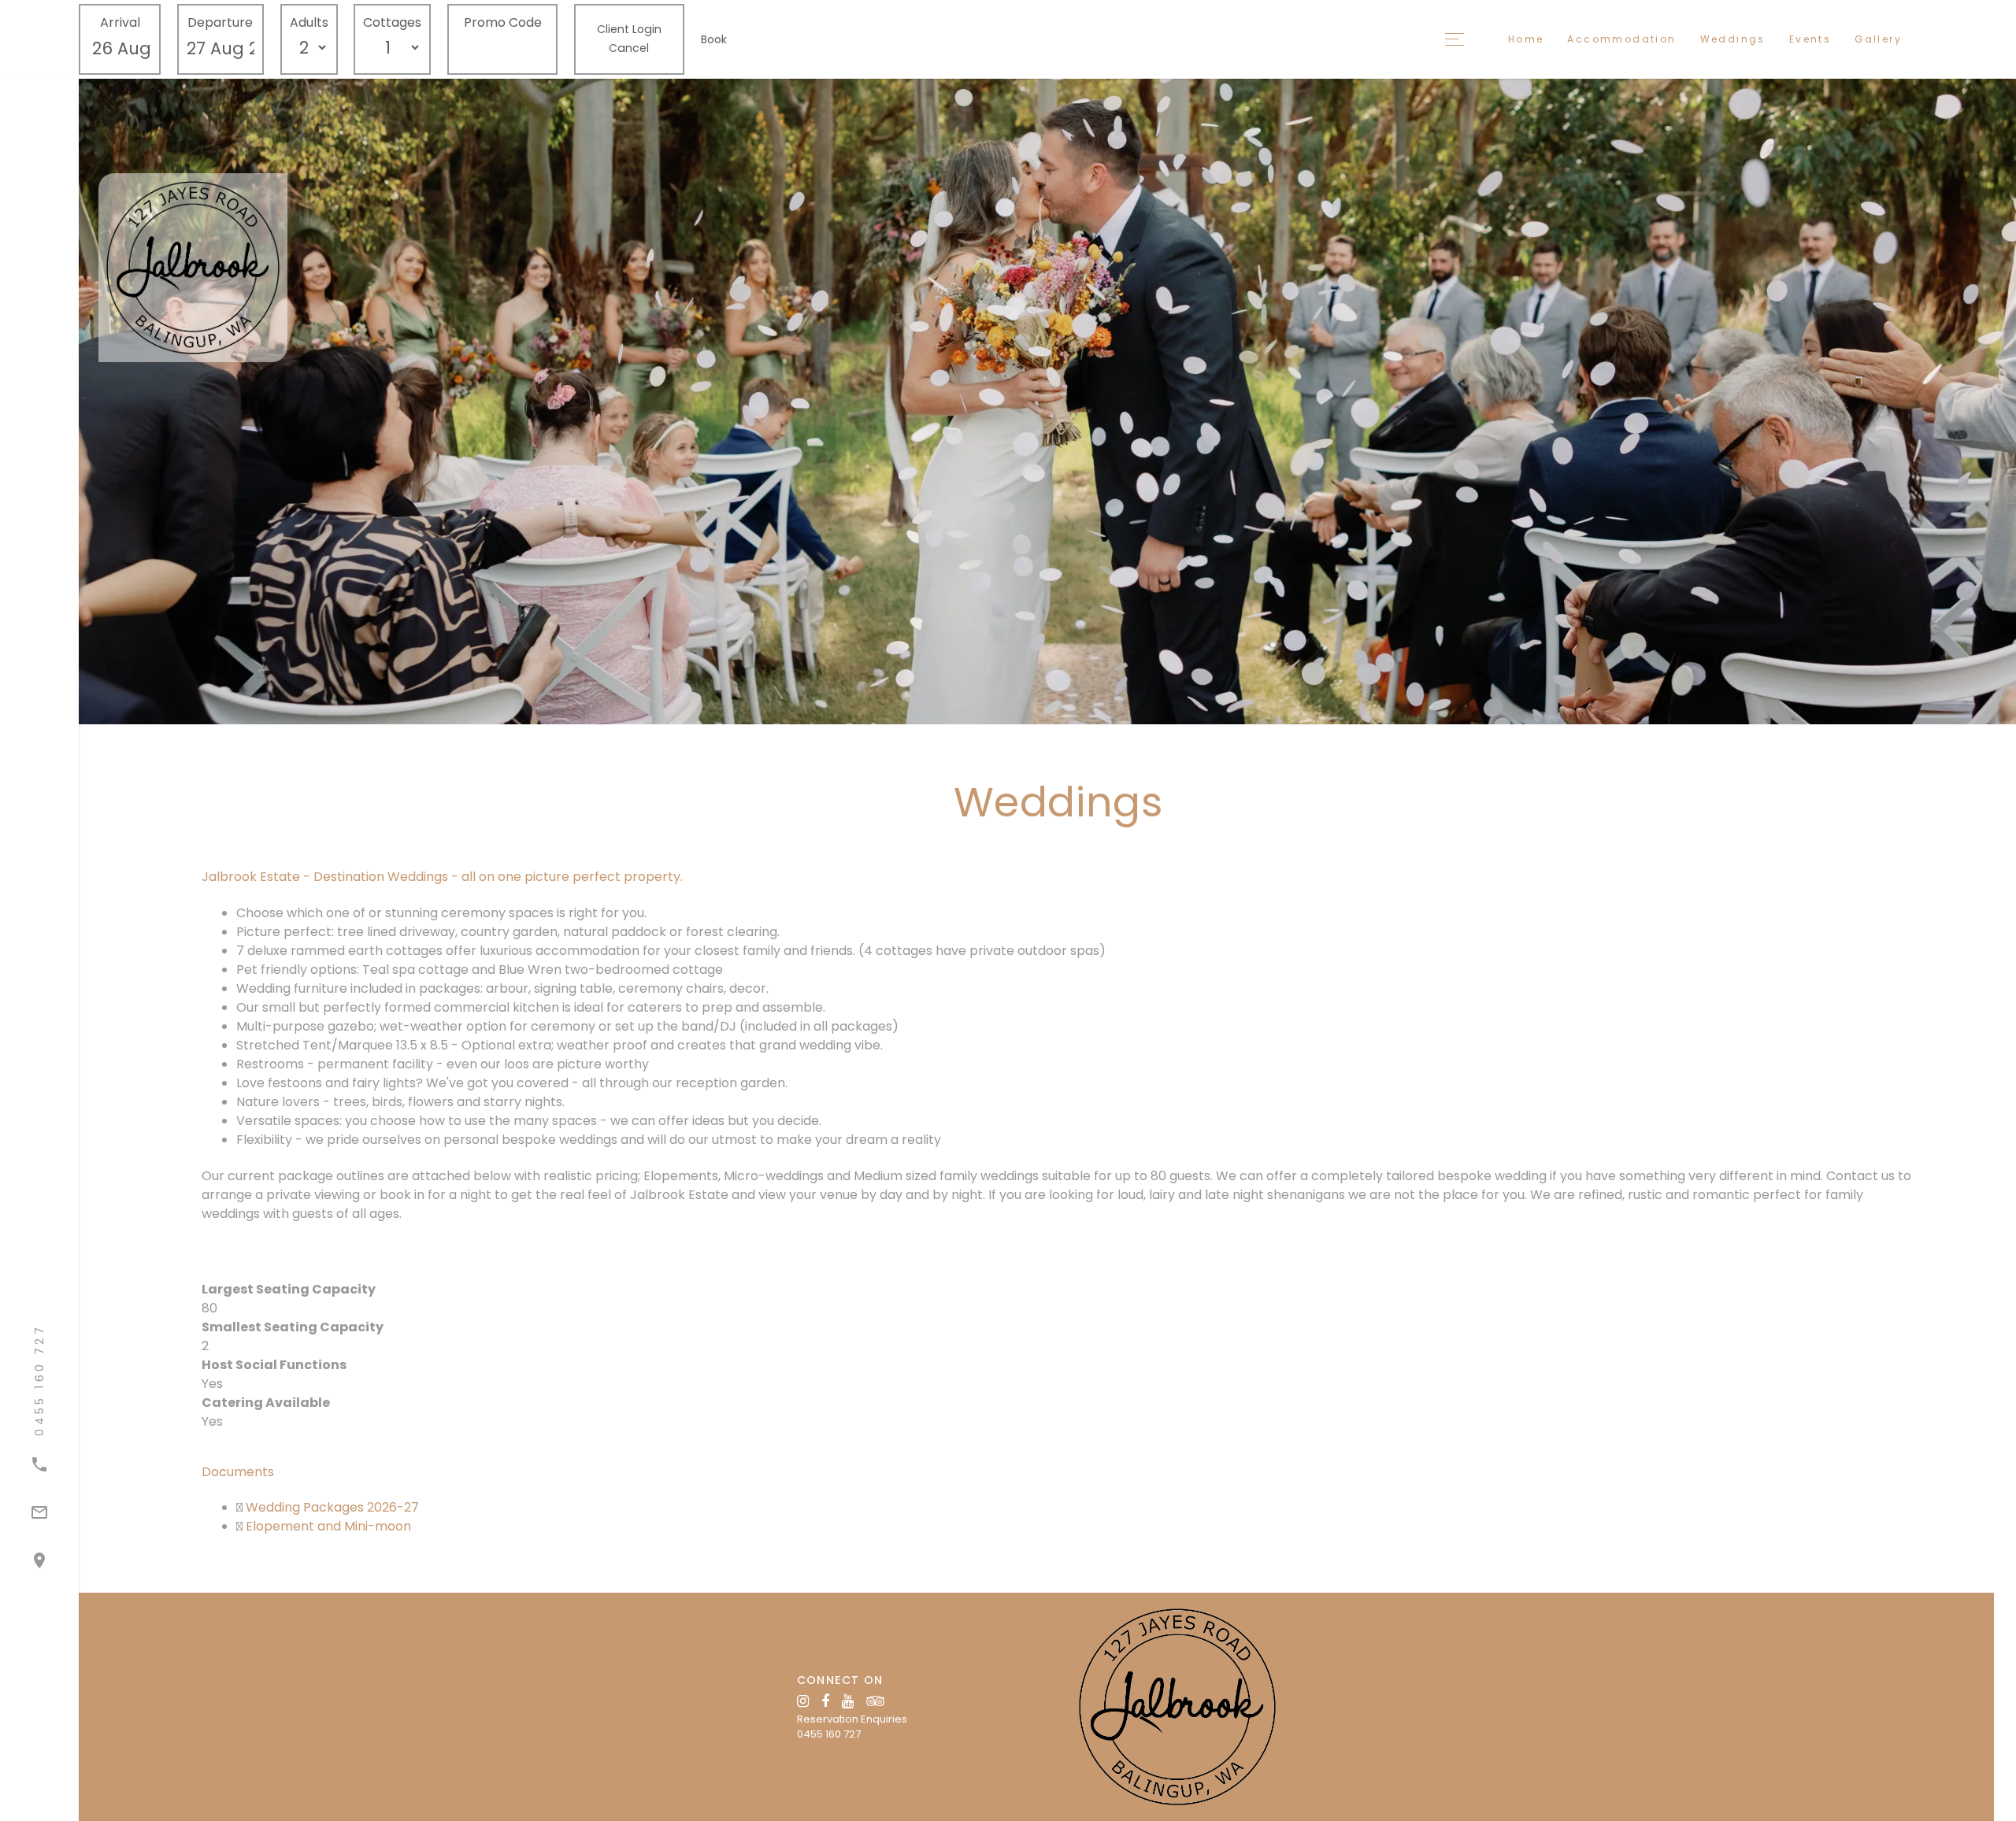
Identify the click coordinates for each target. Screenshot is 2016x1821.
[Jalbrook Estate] (256, 268)
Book (714, 39)
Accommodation (1621, 39)
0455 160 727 (829, 1734)
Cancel (629, 48)
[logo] (1177, 1706)
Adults (309, 22)
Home (1526, 39)
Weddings (1733, 39)
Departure (220, 22)
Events (1810, 39)
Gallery (1878, 39)
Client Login (629, 29)
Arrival (120, 22)
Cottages (392, 22)
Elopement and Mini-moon (327, 1526)
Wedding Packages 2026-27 (331, 1507)
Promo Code (503, 22)
